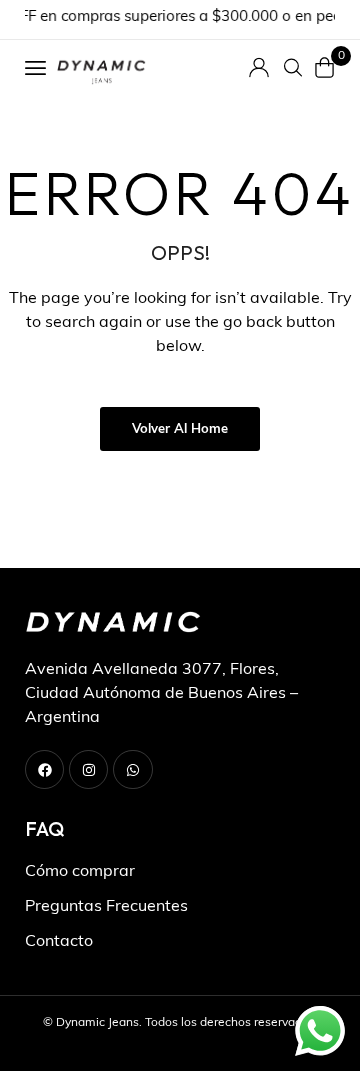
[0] (325, 67)
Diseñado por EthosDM (180, 1046)
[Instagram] (88, 769)
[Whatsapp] (132, 769)
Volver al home (180, 429)
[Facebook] (44, 769)
